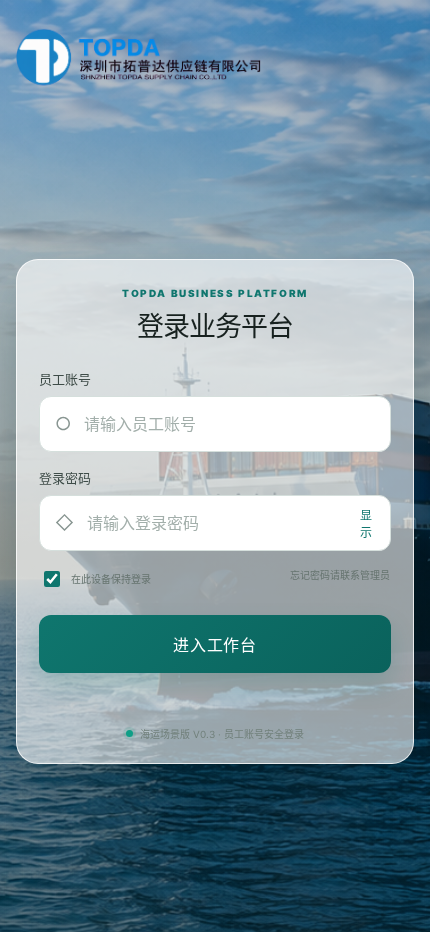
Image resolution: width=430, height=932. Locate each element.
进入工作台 (214, 645)
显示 (366, 524)
